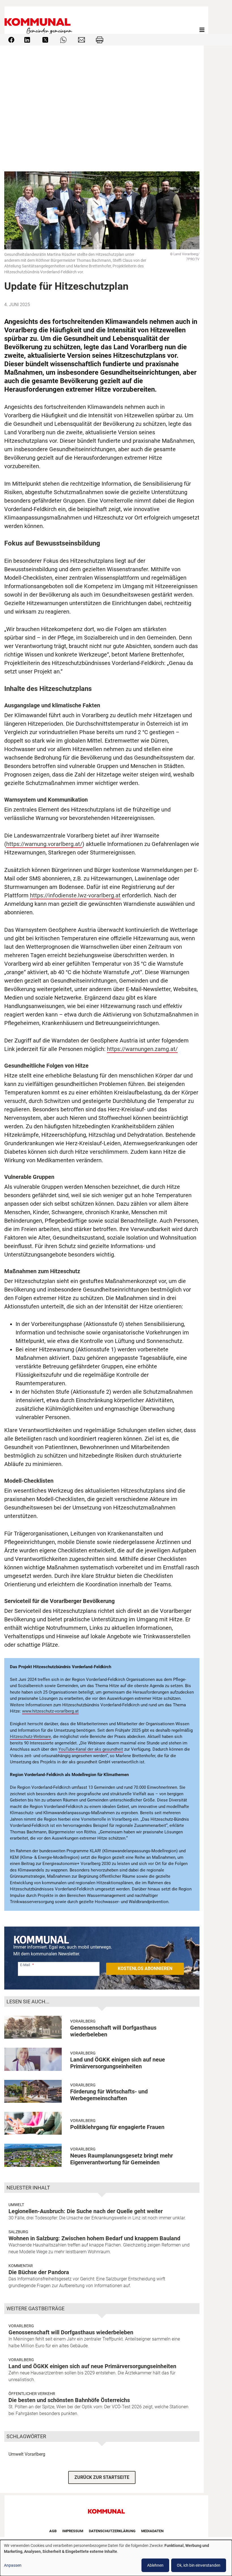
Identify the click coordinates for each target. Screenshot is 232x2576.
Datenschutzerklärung (112, 2531)
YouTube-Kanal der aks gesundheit (91, 1749)
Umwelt (16, 2205)
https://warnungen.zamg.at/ (142, 1049)
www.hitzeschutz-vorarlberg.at (50, 1711)
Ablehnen (155, 2565)
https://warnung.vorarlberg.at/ (44, 844)
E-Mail (25, 1965)
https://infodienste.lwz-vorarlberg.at (75, 895)
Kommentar (21, 2266)
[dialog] (116, 2558)
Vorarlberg (83, 2021)
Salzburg (18, 2232)
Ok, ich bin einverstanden (199, 2565)
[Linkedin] (27, 39)
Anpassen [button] (13, 2565)
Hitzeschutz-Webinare (30, 1737)
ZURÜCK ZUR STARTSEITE (102, 2477)
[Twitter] (45, 39)
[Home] (40, 30)
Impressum (73, 2531)
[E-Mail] (81, 39)
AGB (53, 2531)
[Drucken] (100, 39)
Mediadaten (152, 2531)
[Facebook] (11, 39)
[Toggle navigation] (202, 30)
